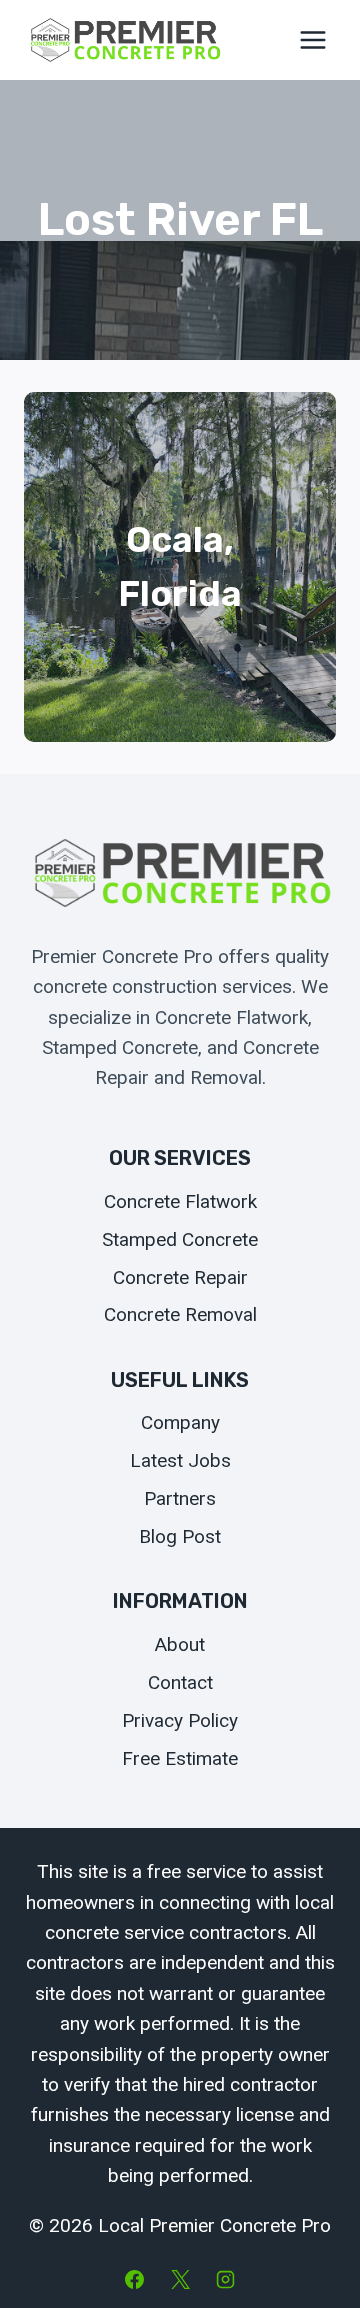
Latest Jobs (180, 1460)
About (180, 1644)
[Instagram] (226, 2279)
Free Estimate (180, 1758)
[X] (180, 2279)
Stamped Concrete (180, 1239)
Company (180, 1422)
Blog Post (180, 1536)
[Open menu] (312, 39)
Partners (180, 1498)
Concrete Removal (180, 1314)
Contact (180, 1682)
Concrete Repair (180, 1277)
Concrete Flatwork (180, 1201)
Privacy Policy (180, 1720)
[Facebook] (134, 2279)
